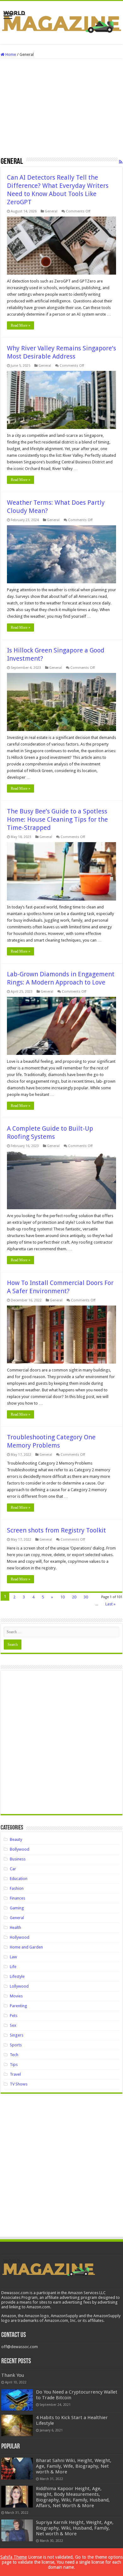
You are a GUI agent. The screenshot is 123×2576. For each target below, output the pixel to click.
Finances (18, 1898)
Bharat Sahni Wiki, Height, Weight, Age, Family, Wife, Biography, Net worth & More (74, 2466)
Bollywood (20, 1849)
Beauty (16, 1839)
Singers (17, 2035)
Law (13, 1957)
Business (18, 1859)
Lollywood (19, 1986)
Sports (16, 2045)
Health (15, 1928)
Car (13, 1869)
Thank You (13, 2375)
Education (19, 1879)
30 (86, 1597)
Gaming (17, 1908)
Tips (14, 2064)
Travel (15, 2074)
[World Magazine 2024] (61, 21)
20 (74, 1597)
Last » (110, 1604)
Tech (14, 2055)
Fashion (17, 1888)
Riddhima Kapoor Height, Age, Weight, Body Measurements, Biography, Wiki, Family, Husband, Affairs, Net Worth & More (73, 2497)
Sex (13, 2025)
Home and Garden (26, 1947)
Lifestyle (17, 1976)
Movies (16, 1996)
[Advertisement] (61, 110)
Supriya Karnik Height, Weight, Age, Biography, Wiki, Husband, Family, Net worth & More (75, 2528)
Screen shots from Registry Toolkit (56, 1530)
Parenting (18, 2006)
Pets (14, 2016)
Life (13, 1967)
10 (62, 1597)
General (51, 211)
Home (10, 54)
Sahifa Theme (14, 2557)
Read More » (20, 325)
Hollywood (20, 1937)
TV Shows (19, 2084)
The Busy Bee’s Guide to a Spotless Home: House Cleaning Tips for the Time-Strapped (57, 819)
